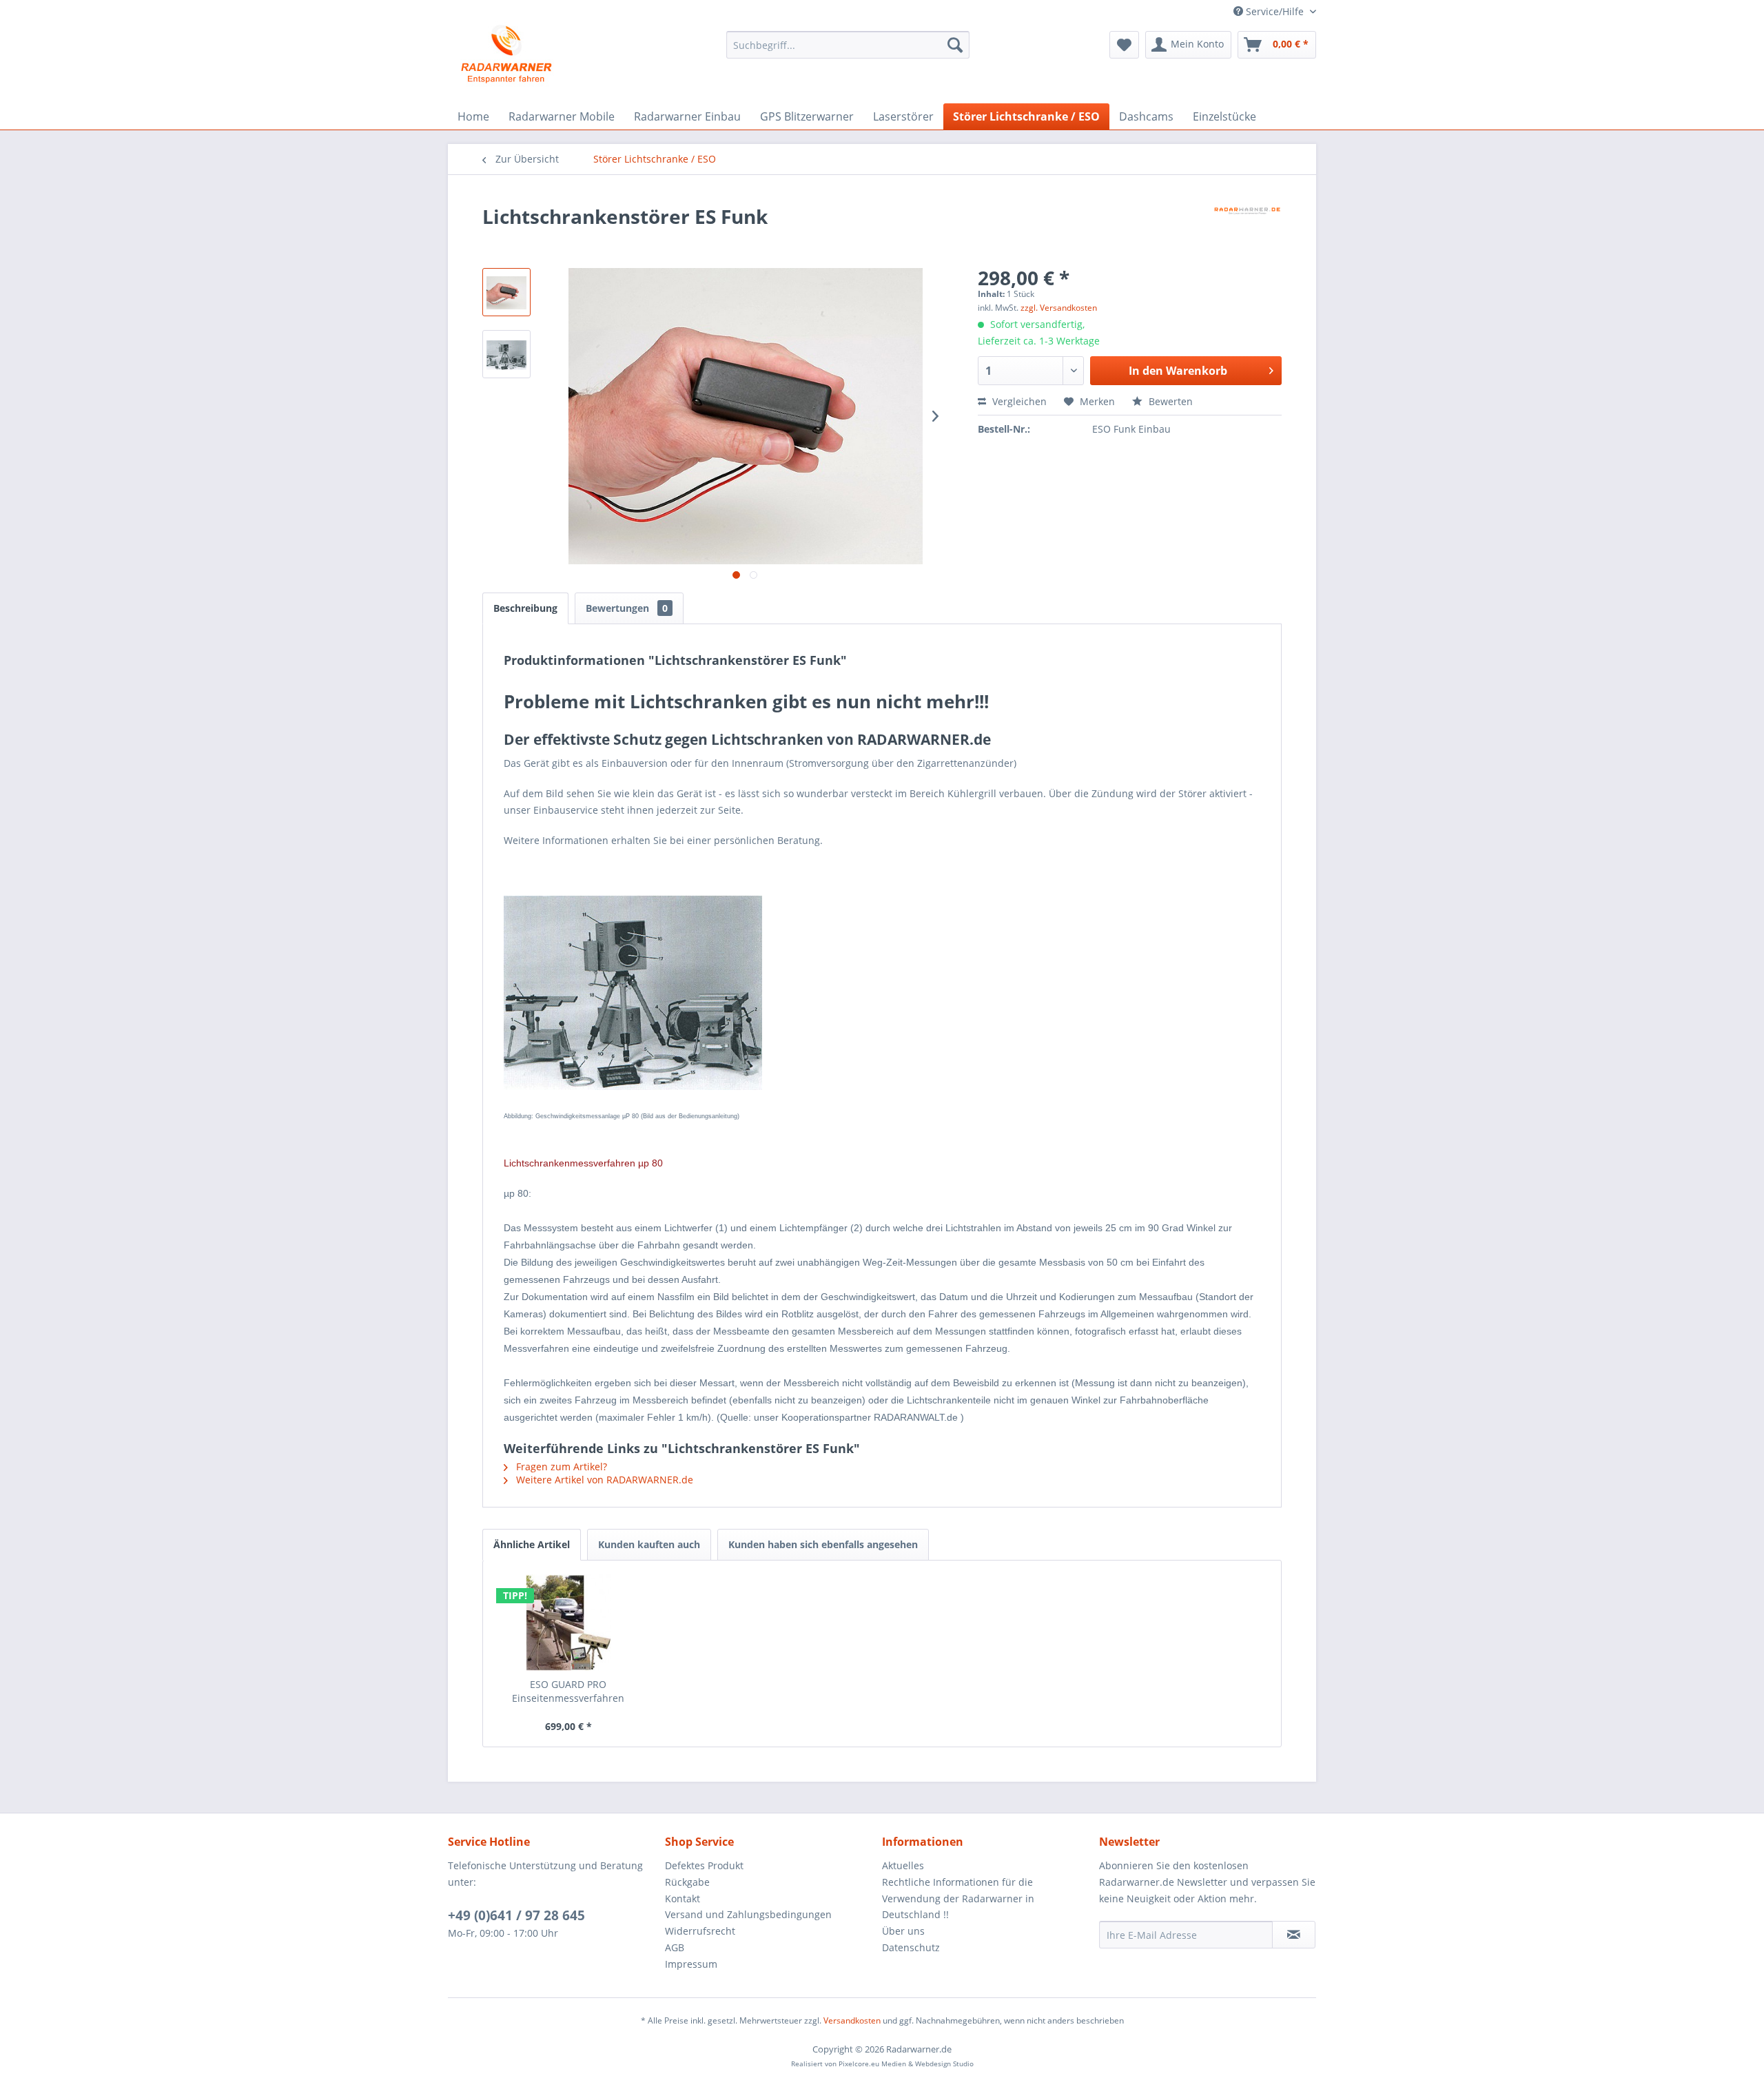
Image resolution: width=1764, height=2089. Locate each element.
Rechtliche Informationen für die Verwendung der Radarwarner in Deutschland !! (958, 1898)
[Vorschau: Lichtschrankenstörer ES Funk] (506, 354)
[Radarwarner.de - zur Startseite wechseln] (507, 55)
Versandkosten (852, 2020)
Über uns (903, 1931)
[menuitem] (848, 45)
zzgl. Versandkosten (1059, 308)
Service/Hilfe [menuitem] (1275, 11)
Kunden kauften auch (649, 1544)
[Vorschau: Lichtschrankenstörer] (506, 292)
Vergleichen (1018, 401)
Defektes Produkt (704, 1865)
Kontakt (683, 1898)
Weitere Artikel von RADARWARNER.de (603, 1480)
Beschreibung (525, 608)
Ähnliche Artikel (532, 1544)
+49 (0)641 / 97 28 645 (516, 1915)
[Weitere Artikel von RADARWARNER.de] (1247, 230)
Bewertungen (627, 608)
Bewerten (1169, 401)
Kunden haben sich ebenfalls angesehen (823, 1544)
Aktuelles (903, 1865)
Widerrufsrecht (700, 1931)
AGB (675, 1947)
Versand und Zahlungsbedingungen (748, 1914)
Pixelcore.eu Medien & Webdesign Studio (906, 2064)
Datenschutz (911, 1947)
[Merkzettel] (1124, 45)
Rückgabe (687, 1882)
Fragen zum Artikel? (560, 1467)
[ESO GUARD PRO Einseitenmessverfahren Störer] (568, 1623)
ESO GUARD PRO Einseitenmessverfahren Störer (568, 1691)
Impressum (691, 1964)
